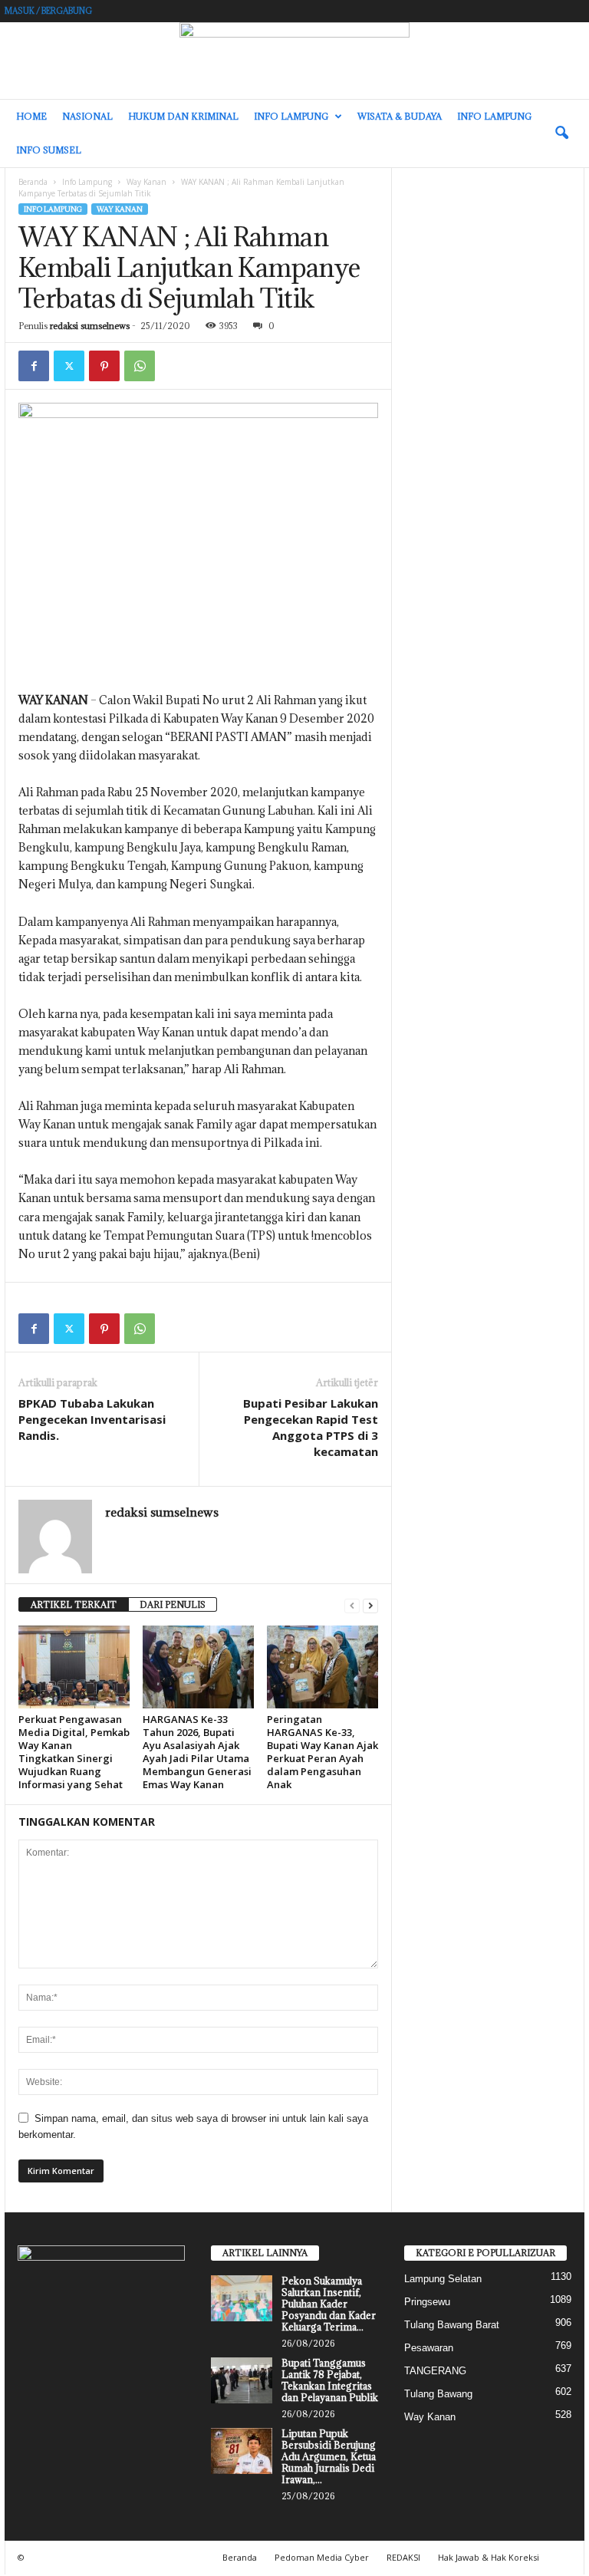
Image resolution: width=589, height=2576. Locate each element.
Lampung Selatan (443, 2279)
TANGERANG (435, 2371)
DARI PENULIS (173, 1604)
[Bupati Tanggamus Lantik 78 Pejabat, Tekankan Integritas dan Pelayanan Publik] (242, 2380)
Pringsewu (427, 2302)
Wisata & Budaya (400, 116)
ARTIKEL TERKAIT (74, 1604)
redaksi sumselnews (90, 326)
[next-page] (370, 1605)
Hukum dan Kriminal (183, 116)
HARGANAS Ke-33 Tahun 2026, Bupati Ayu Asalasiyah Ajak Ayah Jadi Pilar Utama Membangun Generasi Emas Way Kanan (197, 1752)
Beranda (33, 182)
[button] (561, 133)
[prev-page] (352, 1605)
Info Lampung (291, 116)
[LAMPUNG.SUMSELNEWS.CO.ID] (294, 61)
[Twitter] (69, 366)
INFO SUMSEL (49, 150)
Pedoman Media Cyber (322, 2557)
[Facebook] (34, 366)
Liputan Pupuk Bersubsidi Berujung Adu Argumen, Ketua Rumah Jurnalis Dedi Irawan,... (329, 2456)
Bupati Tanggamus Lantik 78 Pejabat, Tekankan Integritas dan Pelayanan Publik (330, 2380)
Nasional (87, 116)
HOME (31, 116)
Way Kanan (146, 182)
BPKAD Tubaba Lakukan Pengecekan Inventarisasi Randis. (92, 1419)
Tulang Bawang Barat (452, 2325)
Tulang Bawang (438, 2394)
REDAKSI (403, 2557)
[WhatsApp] (140, 366)
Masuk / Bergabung (48, 11)
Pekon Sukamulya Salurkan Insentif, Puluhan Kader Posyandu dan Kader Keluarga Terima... (329, 2304)
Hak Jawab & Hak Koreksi (489, 2557)
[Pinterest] (104, 366)
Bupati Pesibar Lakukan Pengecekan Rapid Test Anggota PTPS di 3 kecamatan (311, 1427)
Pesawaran (429, 2348)
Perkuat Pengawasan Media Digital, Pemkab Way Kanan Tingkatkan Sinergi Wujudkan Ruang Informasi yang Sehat (74, 1752)
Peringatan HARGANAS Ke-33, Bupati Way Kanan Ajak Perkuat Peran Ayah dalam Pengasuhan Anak (322, 1752)
